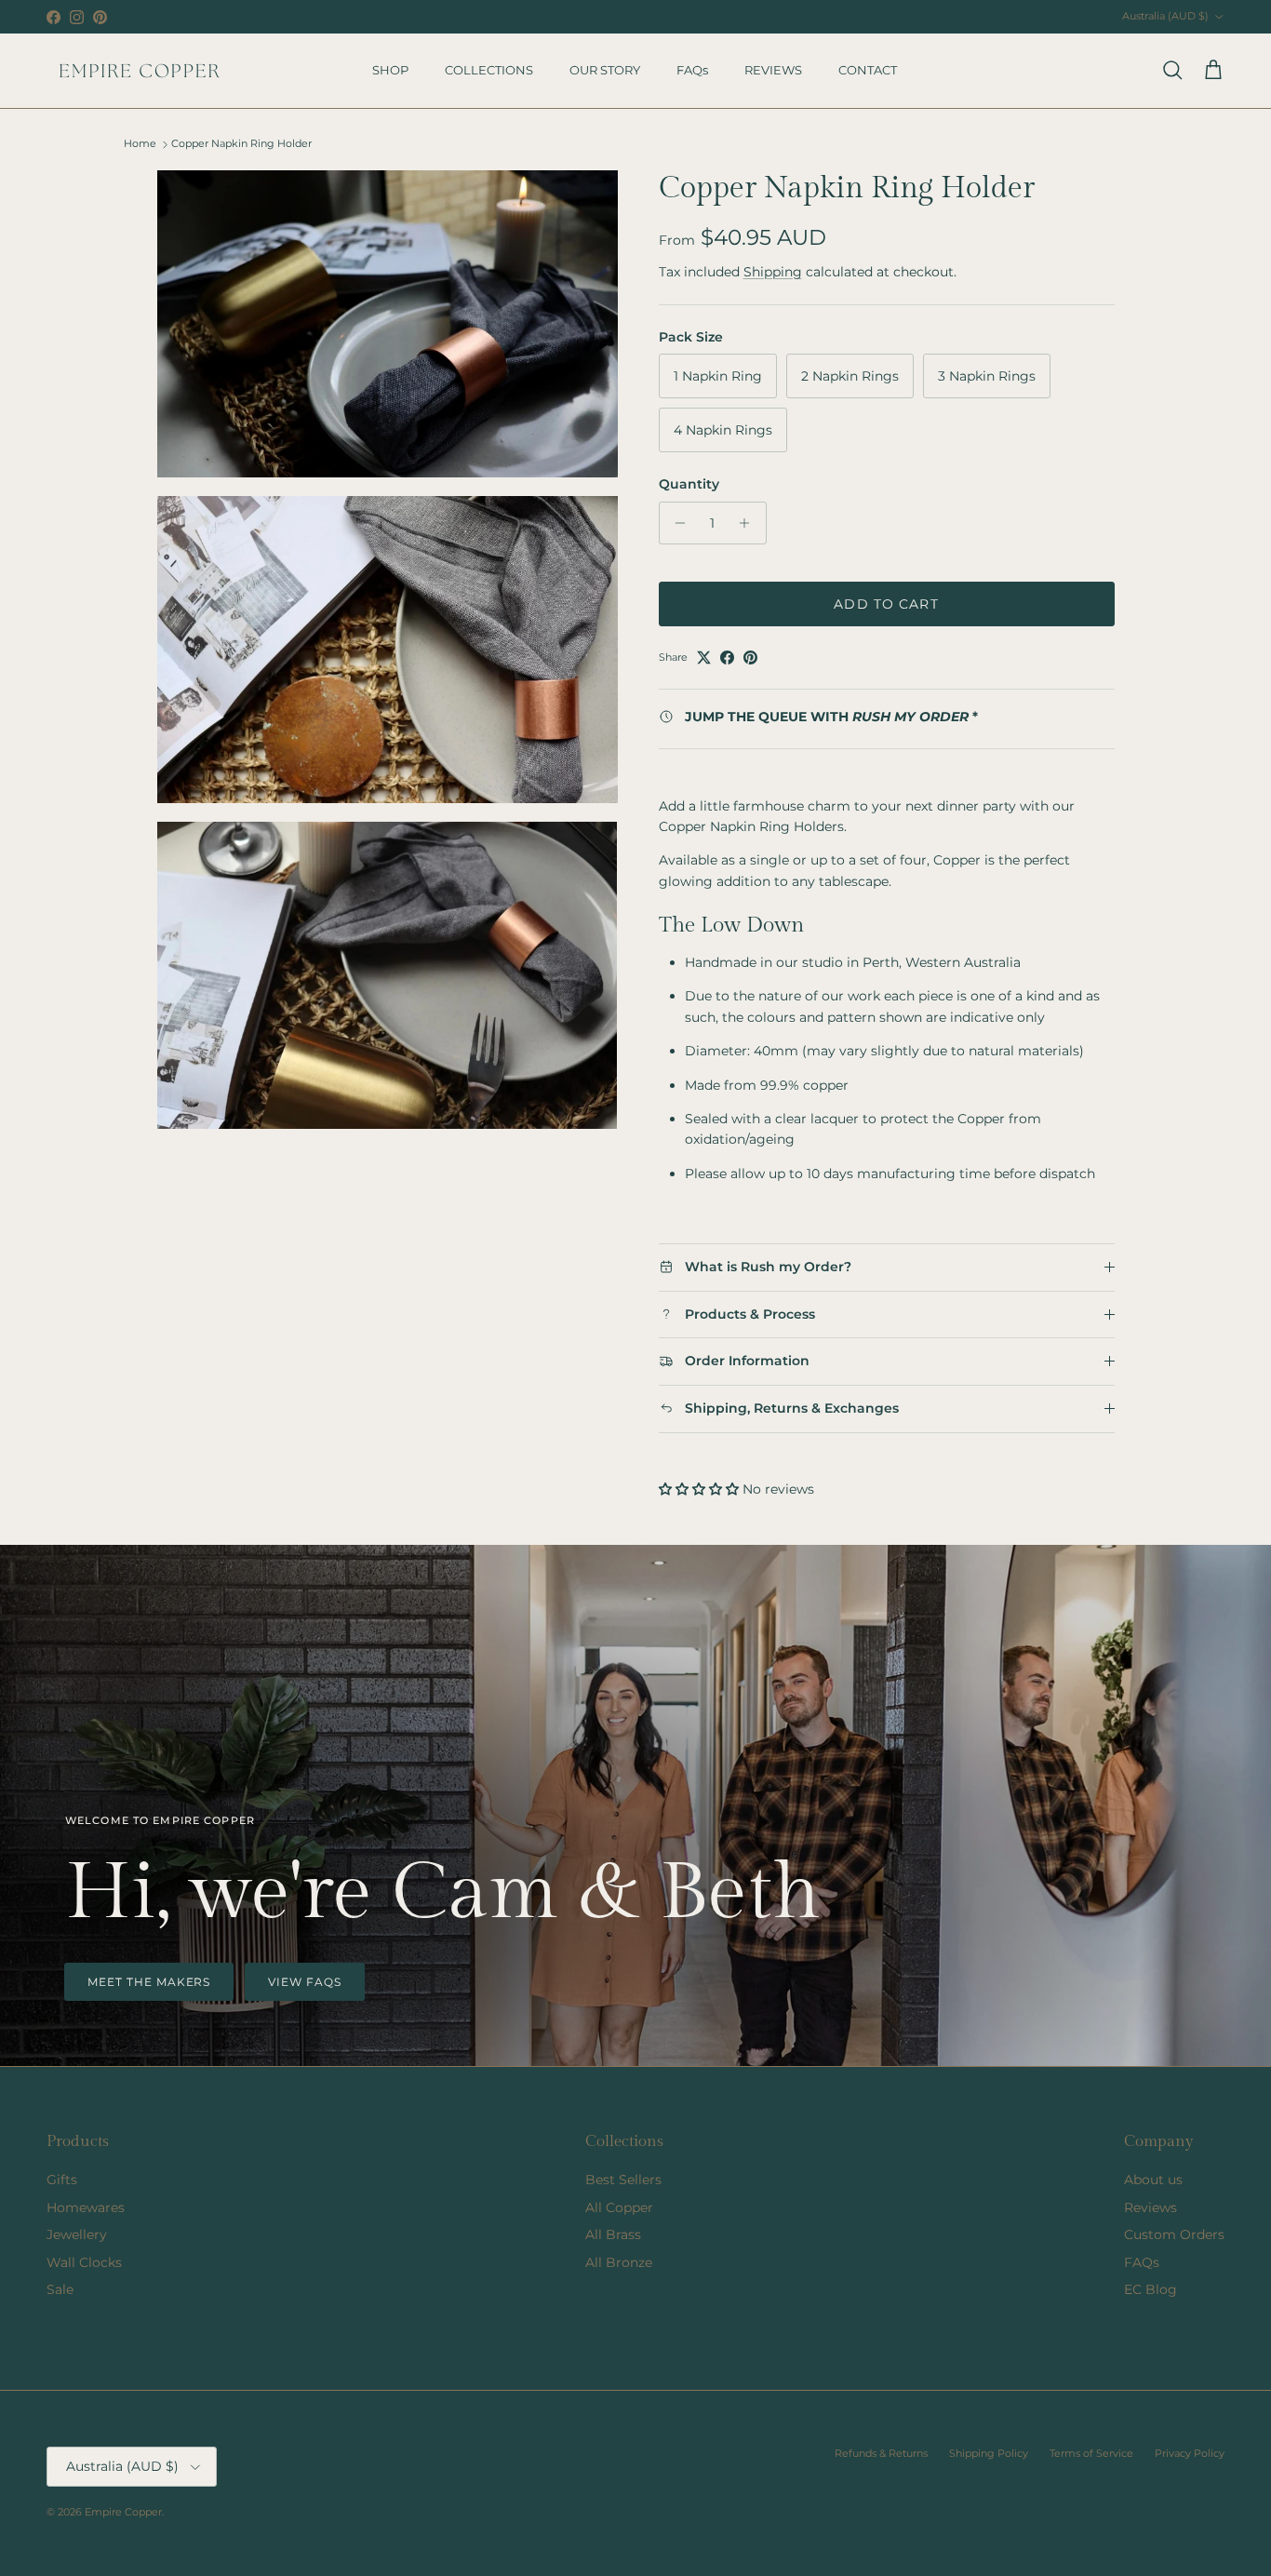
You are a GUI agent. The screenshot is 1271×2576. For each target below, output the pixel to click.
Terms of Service (1091, 2453)
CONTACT (868, 70)
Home (140, 144)
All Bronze (619, 2262)
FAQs (692, 70)
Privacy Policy (1190, 2453)
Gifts (62, 2180)
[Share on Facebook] (727, 657)
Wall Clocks (84, 2262)
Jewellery (77, 2234)
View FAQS (305, 1982)
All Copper (619, 2207)
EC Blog (1151, 2289)
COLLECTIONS (489, 70)
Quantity (689, 484)
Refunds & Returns (881, 2453)
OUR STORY (605, 70)
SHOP (390, 70)
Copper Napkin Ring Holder (241, 144)
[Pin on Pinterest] (750, 657)
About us (1153, 2180)
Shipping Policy (989, 2453)
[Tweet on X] (704, 657)
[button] (701, 1489)
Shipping (773, 272)
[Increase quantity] (749, 523)
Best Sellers (623, 2180)
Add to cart (886, 604)
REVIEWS (773, 70)
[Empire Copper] (140, 71)
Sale (60, 2289)
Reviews (1151, 2207)
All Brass (613, 2234)
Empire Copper (123, 2512)
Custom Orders (1174, 2234)
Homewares (86, 2207)
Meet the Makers (149, 1982)
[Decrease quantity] (676, 523)
